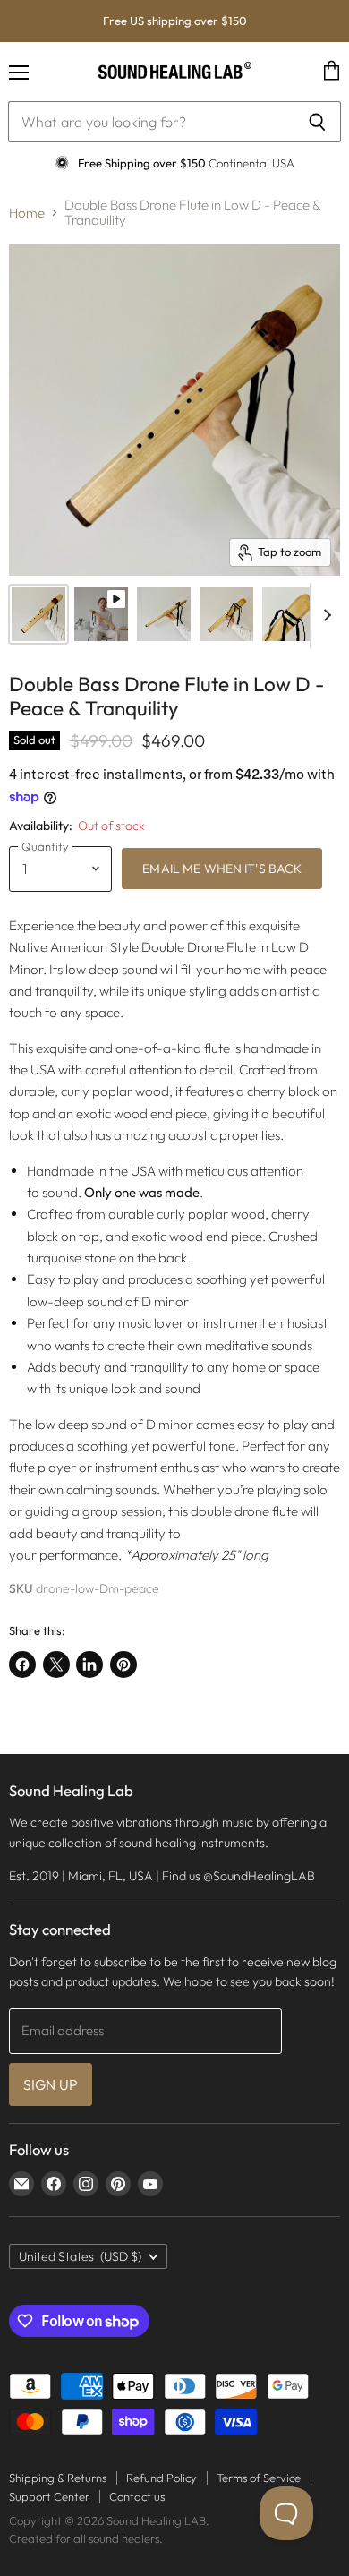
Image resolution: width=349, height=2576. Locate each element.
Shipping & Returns (58, 2478)
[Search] (317, 122)
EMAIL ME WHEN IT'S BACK (222, 869)
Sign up (51, 2084)
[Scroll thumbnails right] (324, 616)
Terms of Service (259, 2478)
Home (27, 213)
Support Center (49, 2496)
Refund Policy (162, 2478)
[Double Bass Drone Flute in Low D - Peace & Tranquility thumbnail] (101, 614)
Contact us (137, 2496)
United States (80, 2256)
